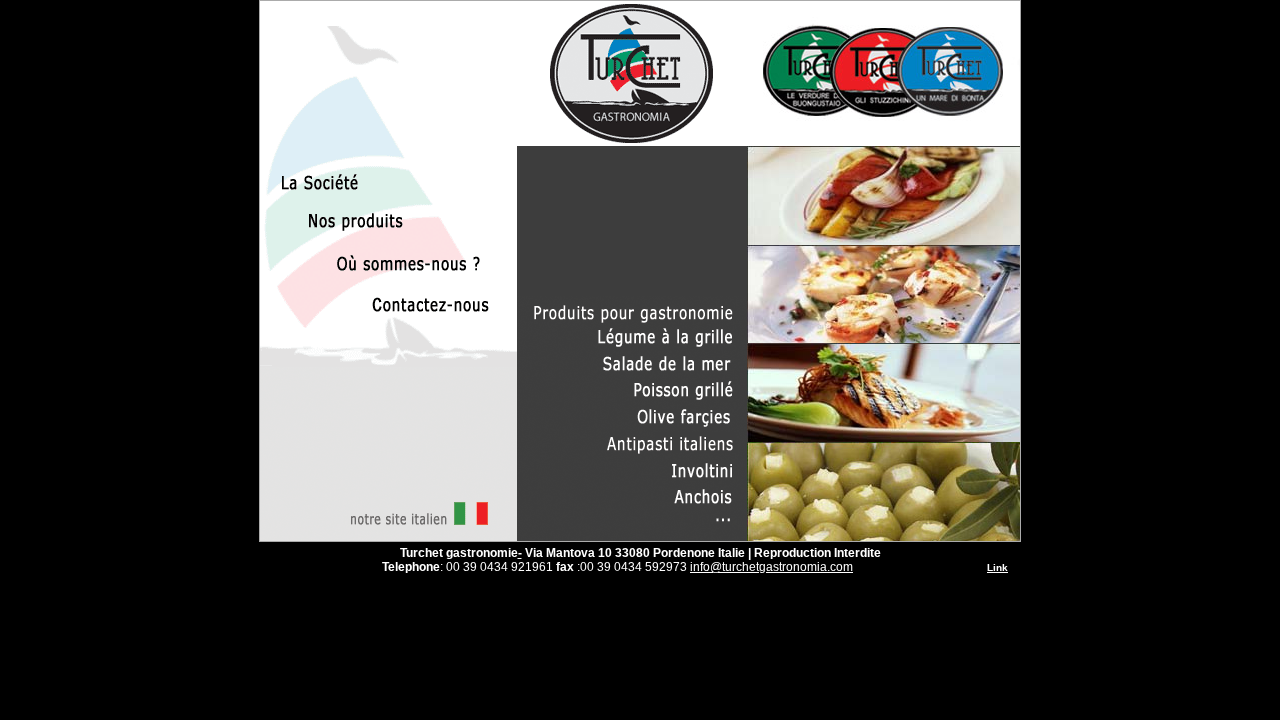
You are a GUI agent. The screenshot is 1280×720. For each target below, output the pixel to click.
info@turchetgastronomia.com (771, 567)
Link (997, 567)
